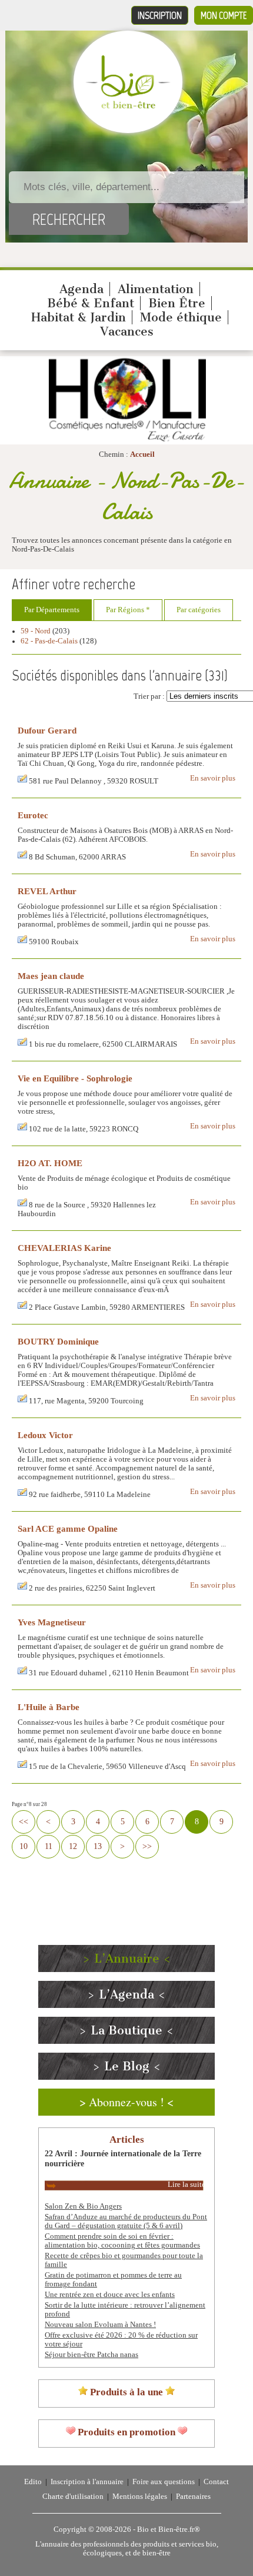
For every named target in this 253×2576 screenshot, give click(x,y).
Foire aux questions (164, 2482)
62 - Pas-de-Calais (49, 641)
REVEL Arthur (47, 891)
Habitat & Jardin (79, 317)
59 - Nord (36, 631)
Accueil (142, 454)
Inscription (160, 15)
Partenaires (193, 2497)
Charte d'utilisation (73, 2497)
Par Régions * (128, 610)
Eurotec (33, 815)
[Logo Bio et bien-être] (128, 106)
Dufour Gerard (47, 730)
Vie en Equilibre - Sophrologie (75, 1078)
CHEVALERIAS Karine (64, 1248)
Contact (216, 2482)
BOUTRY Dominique (58, 1341)
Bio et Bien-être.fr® (169, 2529)
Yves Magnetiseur (52, 1622)
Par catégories (199, 610)
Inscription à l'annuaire (87, 2482)
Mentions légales (140, 2497)
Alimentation (156, 289)
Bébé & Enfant (91, 303)
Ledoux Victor (45, 1435)
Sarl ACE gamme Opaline (68, 1528)
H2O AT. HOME (50, 1163)
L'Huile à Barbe (49, 1707)
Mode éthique (181, 317)
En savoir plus (213, 778)
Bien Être (177, 303)
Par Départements (52, 610)
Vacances (127, 331)
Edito (33, 2482)
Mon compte (224, 15)
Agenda (81, 289)
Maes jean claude (51, 976)
